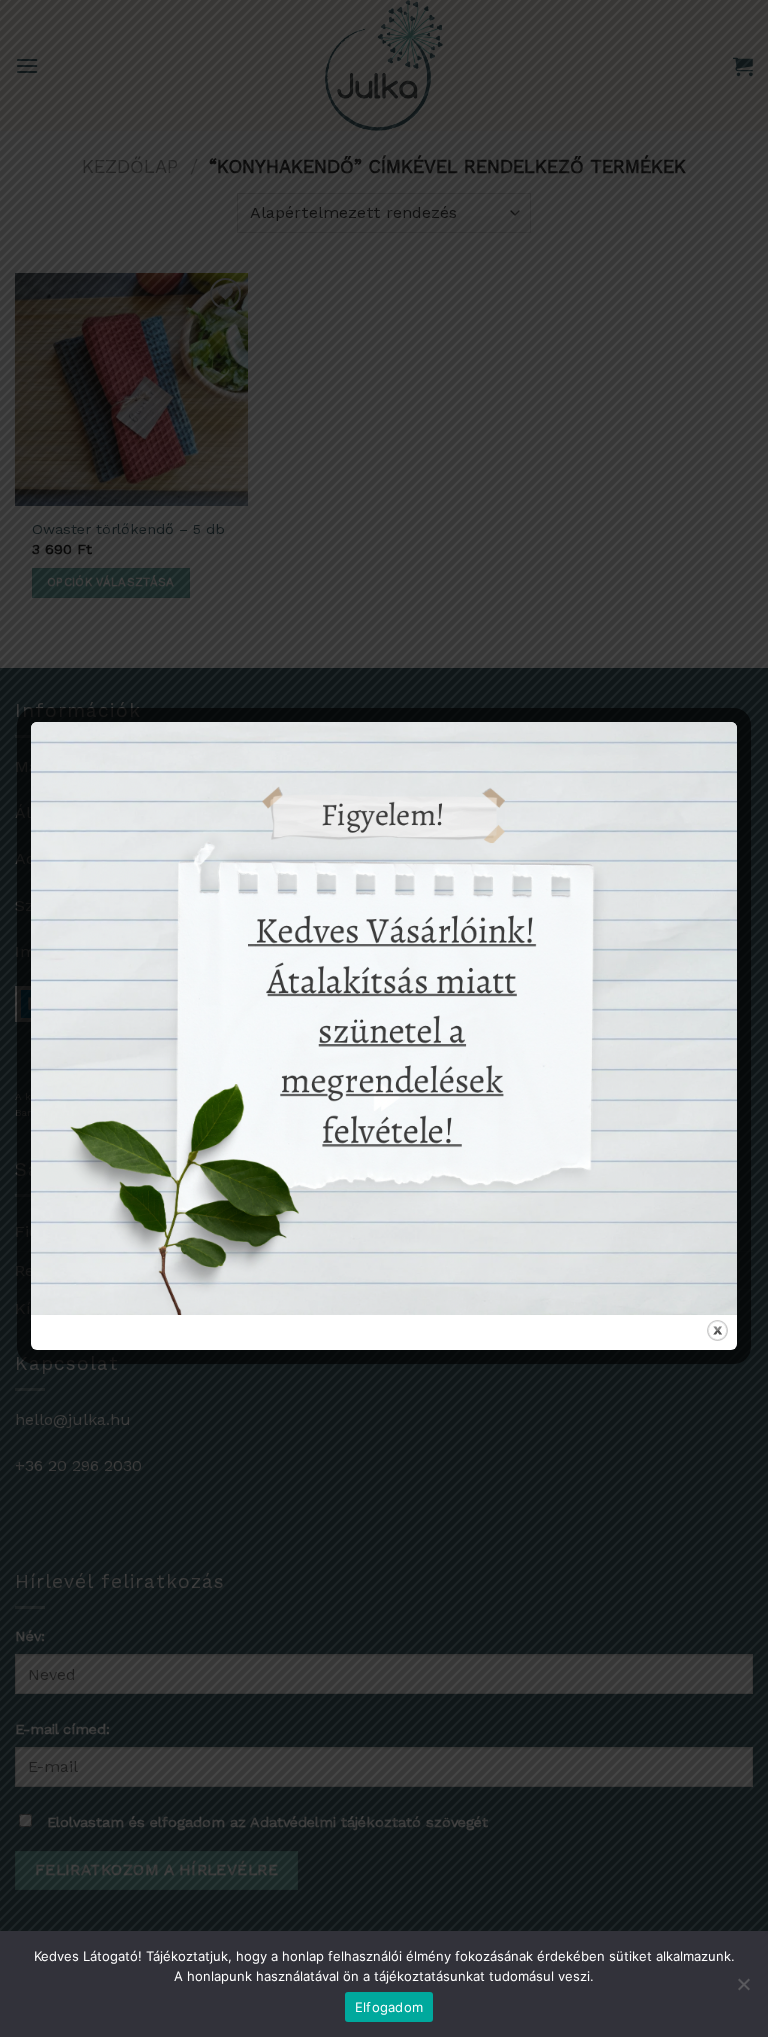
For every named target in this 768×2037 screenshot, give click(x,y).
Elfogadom (389, 2007)
